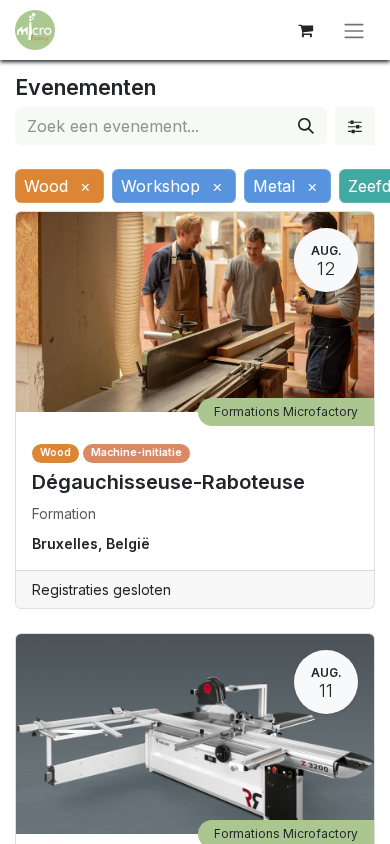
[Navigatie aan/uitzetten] (354, 30)
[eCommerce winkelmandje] (305, 30)
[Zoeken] (306, 126)
